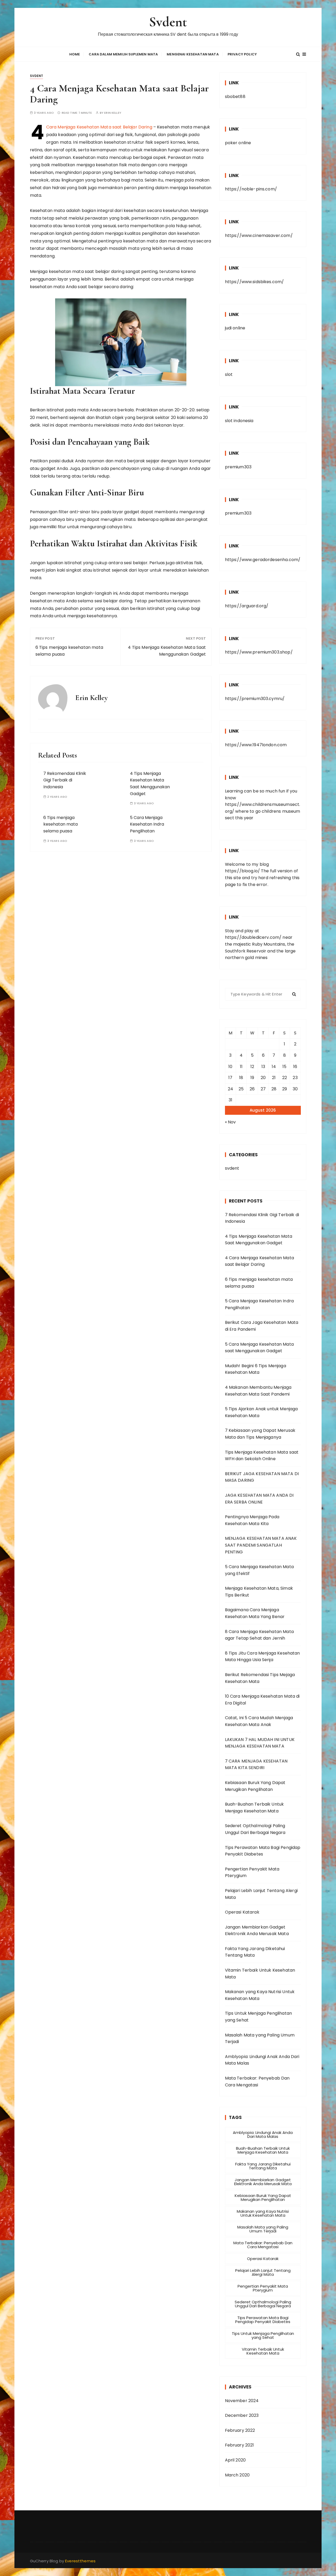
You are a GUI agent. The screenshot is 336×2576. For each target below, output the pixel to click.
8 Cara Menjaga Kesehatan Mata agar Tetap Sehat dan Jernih (259, 1635)
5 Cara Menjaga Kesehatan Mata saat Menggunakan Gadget (259, 1348)
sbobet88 (235, 97)
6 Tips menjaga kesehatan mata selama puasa (69, 651)
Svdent (168, 22)
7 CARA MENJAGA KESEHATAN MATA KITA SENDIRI (256, 1764)
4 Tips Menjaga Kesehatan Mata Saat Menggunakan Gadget (167, 651)
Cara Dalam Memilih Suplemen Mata (123, 54)
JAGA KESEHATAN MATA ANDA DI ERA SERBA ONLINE (259, 1499)
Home (75, 54)
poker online (238, 143)
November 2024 (242, 2401)
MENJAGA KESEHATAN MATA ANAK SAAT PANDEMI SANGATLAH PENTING (261, 1545)
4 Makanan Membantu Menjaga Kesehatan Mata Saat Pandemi (258, 1391)
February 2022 (240, 2430)
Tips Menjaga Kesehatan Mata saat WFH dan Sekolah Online (262, 1456)
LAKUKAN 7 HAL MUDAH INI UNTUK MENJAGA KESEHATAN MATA (260, 1743)
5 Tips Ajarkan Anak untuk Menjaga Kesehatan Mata (261, 1412)
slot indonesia (239, 421)
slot (229, 374)
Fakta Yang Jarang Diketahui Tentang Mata (255, 1952)
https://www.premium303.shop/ (259, 652)
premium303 (238, 467)
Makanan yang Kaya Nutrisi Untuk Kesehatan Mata (260, 1995)
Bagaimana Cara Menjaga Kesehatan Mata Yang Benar (255, 1613)
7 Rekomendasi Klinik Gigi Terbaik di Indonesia (65, 780)
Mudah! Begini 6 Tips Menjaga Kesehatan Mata (256, 1369)
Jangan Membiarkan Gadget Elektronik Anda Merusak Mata (257, 1930)
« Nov (230, 1122)
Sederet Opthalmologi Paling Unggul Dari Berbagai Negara (255, 1829)
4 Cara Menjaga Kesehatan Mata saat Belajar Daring (99, 127)
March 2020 (237, 2475)
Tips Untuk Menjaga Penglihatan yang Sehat (259, 2017)
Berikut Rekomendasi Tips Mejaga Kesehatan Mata (260, 1678)
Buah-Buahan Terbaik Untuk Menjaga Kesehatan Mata (254, 1808)
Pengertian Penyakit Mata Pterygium (252, 1872)
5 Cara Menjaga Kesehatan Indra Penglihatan (147, 824)
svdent (37, 76)
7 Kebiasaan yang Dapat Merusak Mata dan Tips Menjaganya (260, 1434)
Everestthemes (80, 2561)
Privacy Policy (242, 54)
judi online (235, 328)
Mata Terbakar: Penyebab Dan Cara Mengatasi (257, 2082)
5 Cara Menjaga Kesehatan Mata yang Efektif (259, 1570)
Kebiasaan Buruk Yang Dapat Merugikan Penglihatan (255, 1786)
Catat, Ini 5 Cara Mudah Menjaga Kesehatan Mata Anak (259, 1721)
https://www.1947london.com (256, 745)
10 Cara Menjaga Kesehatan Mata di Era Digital (262, 1700)
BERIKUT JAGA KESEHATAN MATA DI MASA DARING (262, 1477)
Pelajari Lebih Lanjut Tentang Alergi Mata (261, 1894)
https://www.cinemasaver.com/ (259, 235)
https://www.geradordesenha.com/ (263, 560)
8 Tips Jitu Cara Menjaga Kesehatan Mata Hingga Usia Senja (262, 1657)
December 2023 (242, 2415)
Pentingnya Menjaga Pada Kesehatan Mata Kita (252, 1520)
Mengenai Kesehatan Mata (193, 54)
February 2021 (240, 2445)
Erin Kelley (113, 113)
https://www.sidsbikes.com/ (254, 282)
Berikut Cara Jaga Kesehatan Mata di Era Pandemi (262, 1326)
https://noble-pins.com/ (251, 189)
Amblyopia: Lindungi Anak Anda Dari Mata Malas (262, 2060)
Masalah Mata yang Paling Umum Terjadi (260, 2038)
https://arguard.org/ (247, 606)
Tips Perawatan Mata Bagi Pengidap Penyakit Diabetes (263, 1851)
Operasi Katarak (242, 1912)
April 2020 (235, 2460)
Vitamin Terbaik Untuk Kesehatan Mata (260, 1974)
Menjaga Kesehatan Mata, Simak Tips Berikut (259, 1592)
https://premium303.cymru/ (255, 699)
